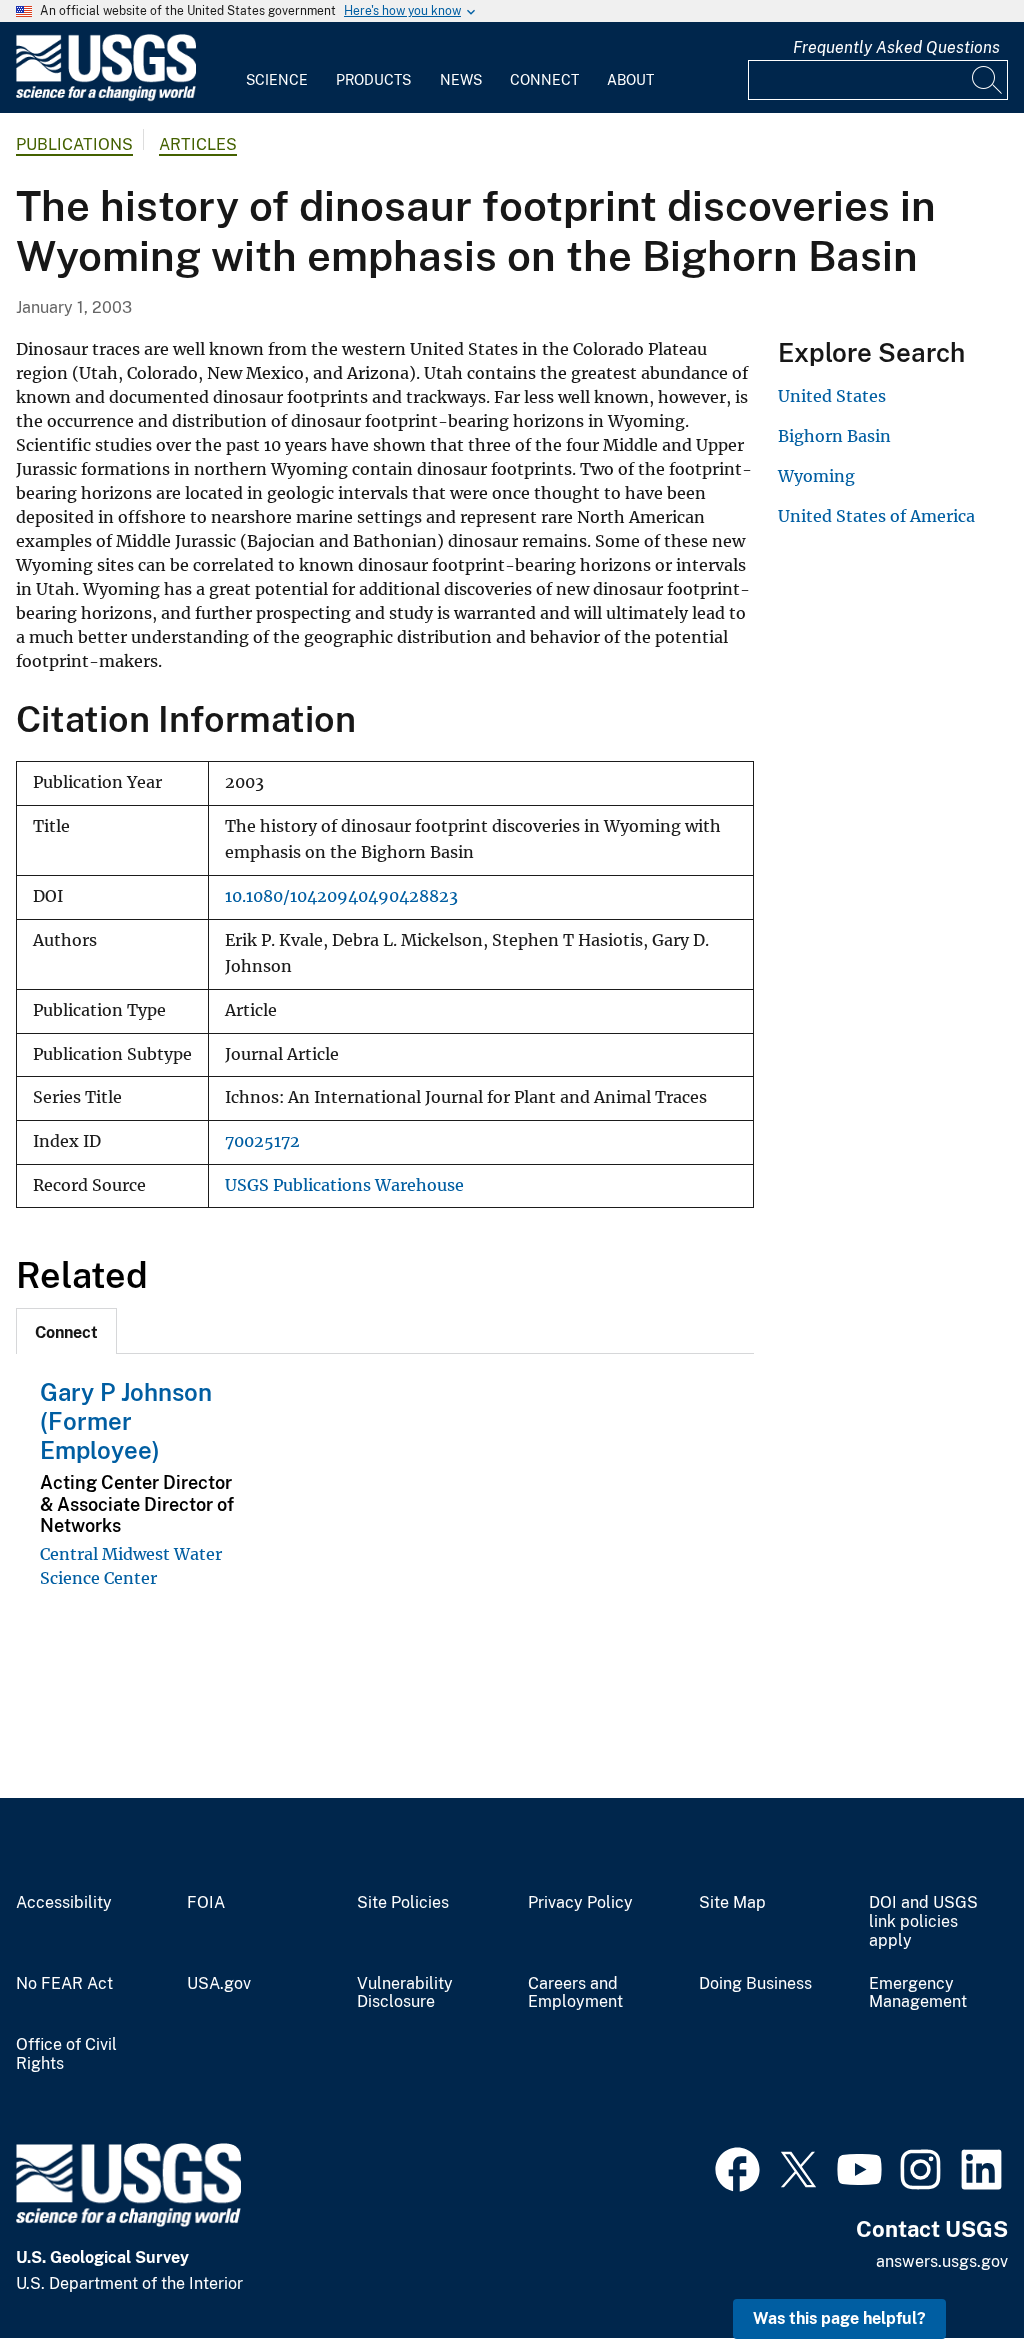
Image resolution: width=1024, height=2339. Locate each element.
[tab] (66, 1331)
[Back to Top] (951, 2266)
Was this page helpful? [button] (839, 2318)
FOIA (206, 1903)
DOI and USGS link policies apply (923, 1922)
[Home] (106, 96)
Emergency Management (918, 1993)
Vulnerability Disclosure (405, 1993)
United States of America (876, 516)
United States (832, 396)
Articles (198, 144)
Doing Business (755, 1984)
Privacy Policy (580, 1903)
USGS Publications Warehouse (344, 1185)
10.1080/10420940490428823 (341, 896)
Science (277, 80)
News (461, 80)
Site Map (732, 1903)
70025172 (262, 1141)
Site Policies (403, 1903)
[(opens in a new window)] (737, 2167)
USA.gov (219, 1984)
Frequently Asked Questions (896, 47)
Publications (74, 144)
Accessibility (64, 1903)
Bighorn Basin (834, 436)
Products (373, 80)
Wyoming (816, 476)
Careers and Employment (575, 1993)
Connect (544, 80)
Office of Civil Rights (66, 2054)
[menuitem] (277, 68)
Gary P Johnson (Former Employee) (126, 1421)
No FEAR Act (64, 1984)
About (630, 80)
